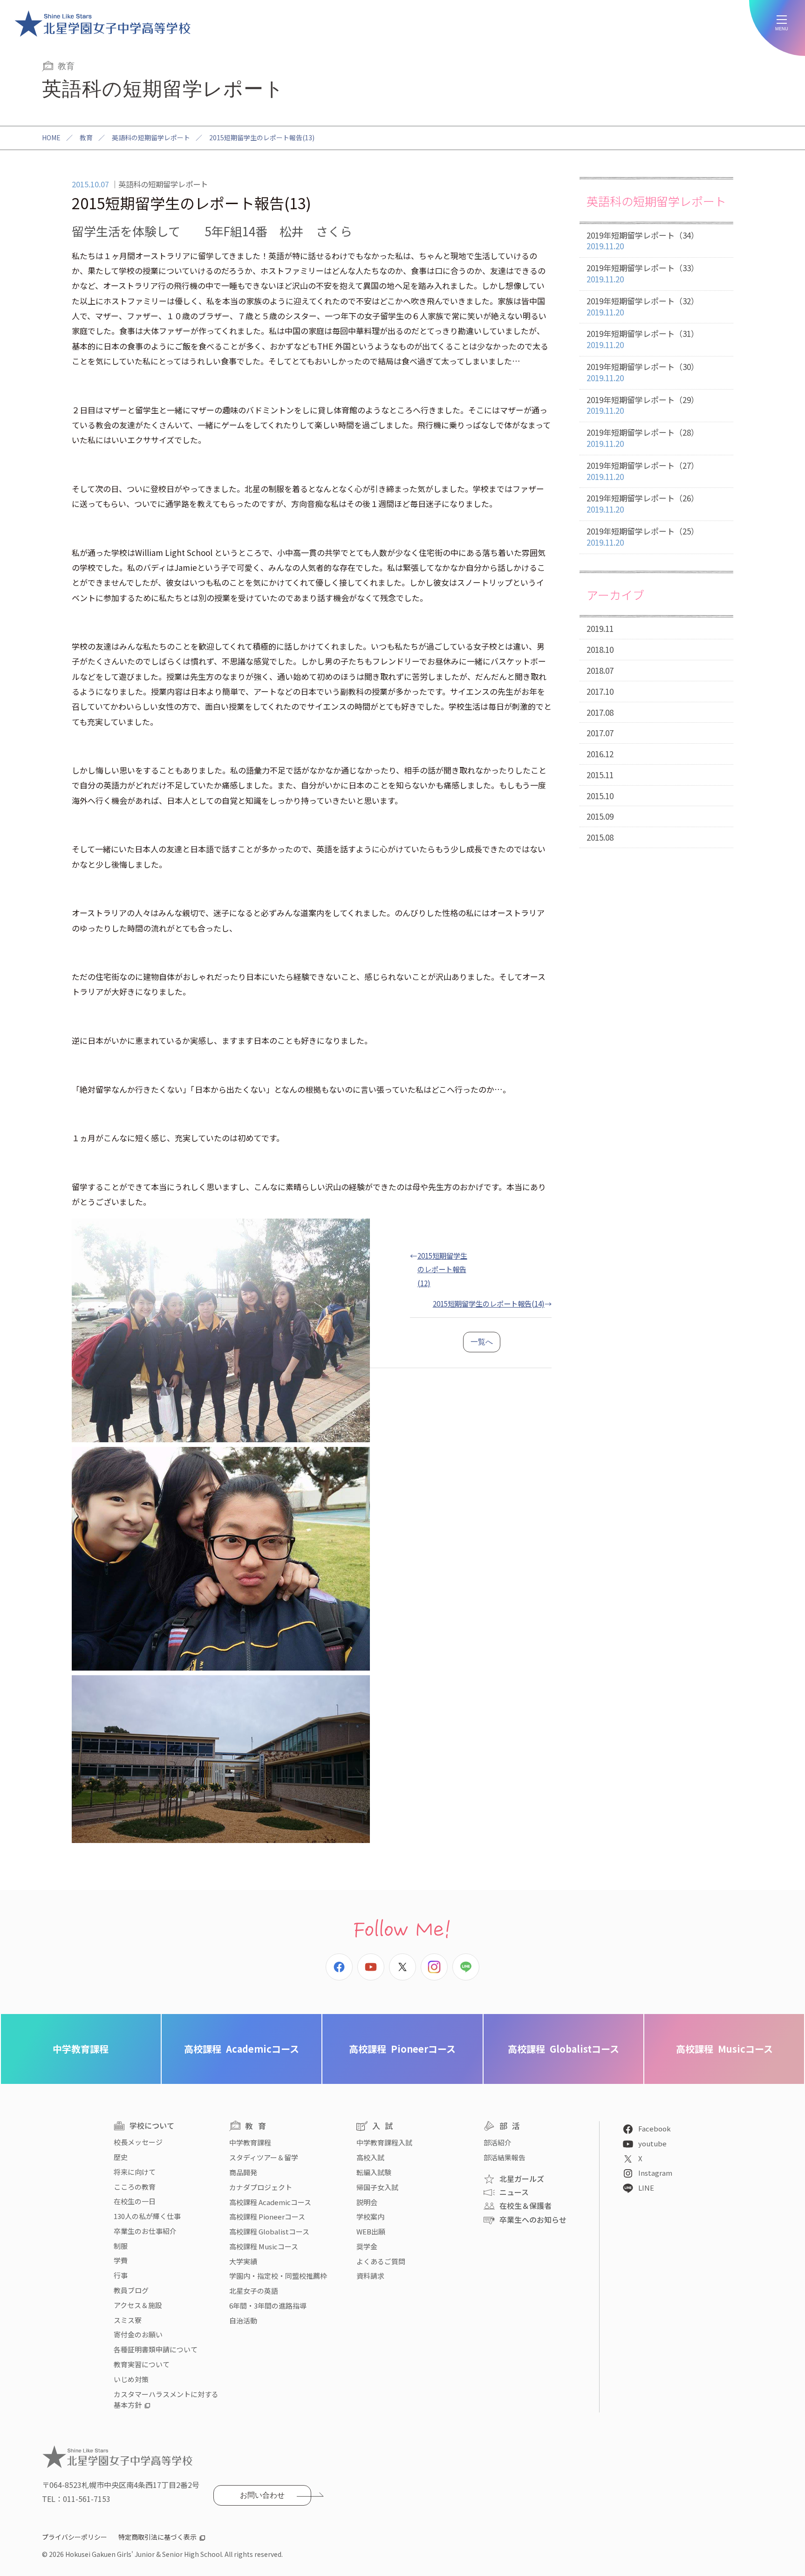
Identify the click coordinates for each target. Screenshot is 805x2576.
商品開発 (243, 2172)
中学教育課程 (81, 2049)
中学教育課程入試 (384, 2142)
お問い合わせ (262, 2495)
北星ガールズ (522, 2179)
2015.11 (600, 775)
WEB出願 (371, 2231)
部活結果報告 (505, 2157)
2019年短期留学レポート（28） (643, 438)
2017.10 (600, 691)
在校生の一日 (135, 2201)
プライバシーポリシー (75, 2537)
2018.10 (600, 649)
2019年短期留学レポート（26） (643, 504)
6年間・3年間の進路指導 (268, 2305)
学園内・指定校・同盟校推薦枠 (278, 2276)
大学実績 (243, 2261)
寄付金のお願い (138, 2334)
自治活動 (243, 2320)
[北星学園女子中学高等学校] (102, 23)
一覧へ (482, 1342)
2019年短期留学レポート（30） (643, 372)
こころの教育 (135, 2187)
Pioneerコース (402, 2049)
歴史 (121, 2157)
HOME (51, 137)
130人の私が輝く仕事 (147, 2216)
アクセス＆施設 (138, 2305)
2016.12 (600, 754)
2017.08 (600, 712)
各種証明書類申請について (156, 2349)
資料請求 (370, 2276)
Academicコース (242, 2049)
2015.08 (600, 837)
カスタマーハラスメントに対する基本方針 (166, 2400)
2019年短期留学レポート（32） (643, 306)
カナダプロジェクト (261, 2187)
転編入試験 (374, 2172)
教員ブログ (131, 2290)
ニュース (514, 2192)
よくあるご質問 (381, 2261)
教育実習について (142, 2364)
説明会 (367, 2202)
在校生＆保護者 (525, 2206)
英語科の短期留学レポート (151, 137)
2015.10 (600, 796)
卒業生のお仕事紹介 (145, 2231)
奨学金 (367, 2246)
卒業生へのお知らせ (533, 2220)
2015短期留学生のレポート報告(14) (489, 1303)
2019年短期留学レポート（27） (643, 471)
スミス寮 (128, 2320)
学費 (121, 2260)
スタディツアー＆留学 (264, 2157)
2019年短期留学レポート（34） (643, 241)
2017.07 (600, 733)
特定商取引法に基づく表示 (157, 2537)
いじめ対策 (131, 2379)
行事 (121, 2275)
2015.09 (600, 816)
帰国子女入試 (377, 2187)
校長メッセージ (138, 2142)
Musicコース (724, 2049)
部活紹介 (498, 2142)
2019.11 (600, 628)
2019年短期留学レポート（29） (643, 405)
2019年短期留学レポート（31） (643, 339)
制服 (121, 2246)
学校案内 (370, 2216)
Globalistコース (563, 2049)
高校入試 (370, 2157)
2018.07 (600, 670)
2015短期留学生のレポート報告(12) (442, 1269)
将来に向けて (135, 2172)
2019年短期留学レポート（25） (643, 537)
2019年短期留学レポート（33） (643, 273)
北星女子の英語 (254, 2291)
